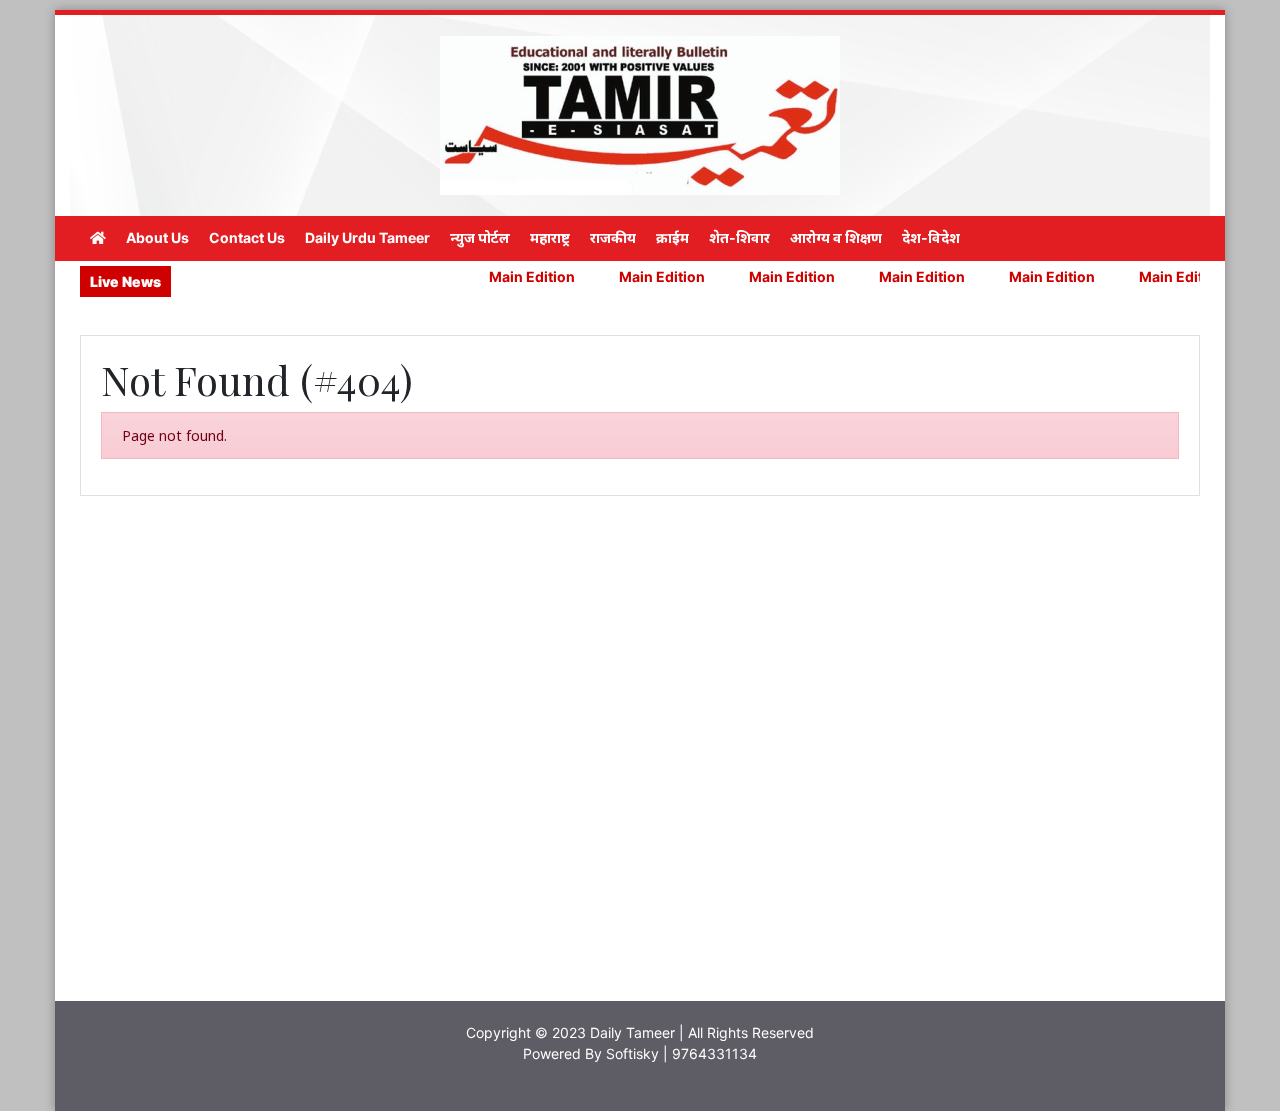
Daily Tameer (632, 1032)
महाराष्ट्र (550, 237)
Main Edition (507, 276)
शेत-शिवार (739, 237)
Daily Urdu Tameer (367, 237)
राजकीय (613, 237)
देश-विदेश (931, 237)
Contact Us (247, 237)
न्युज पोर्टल (480, 237)
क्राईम (672, 237)
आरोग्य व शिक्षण (836, 237)
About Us (157, 237)
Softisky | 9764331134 (681, 1053)
